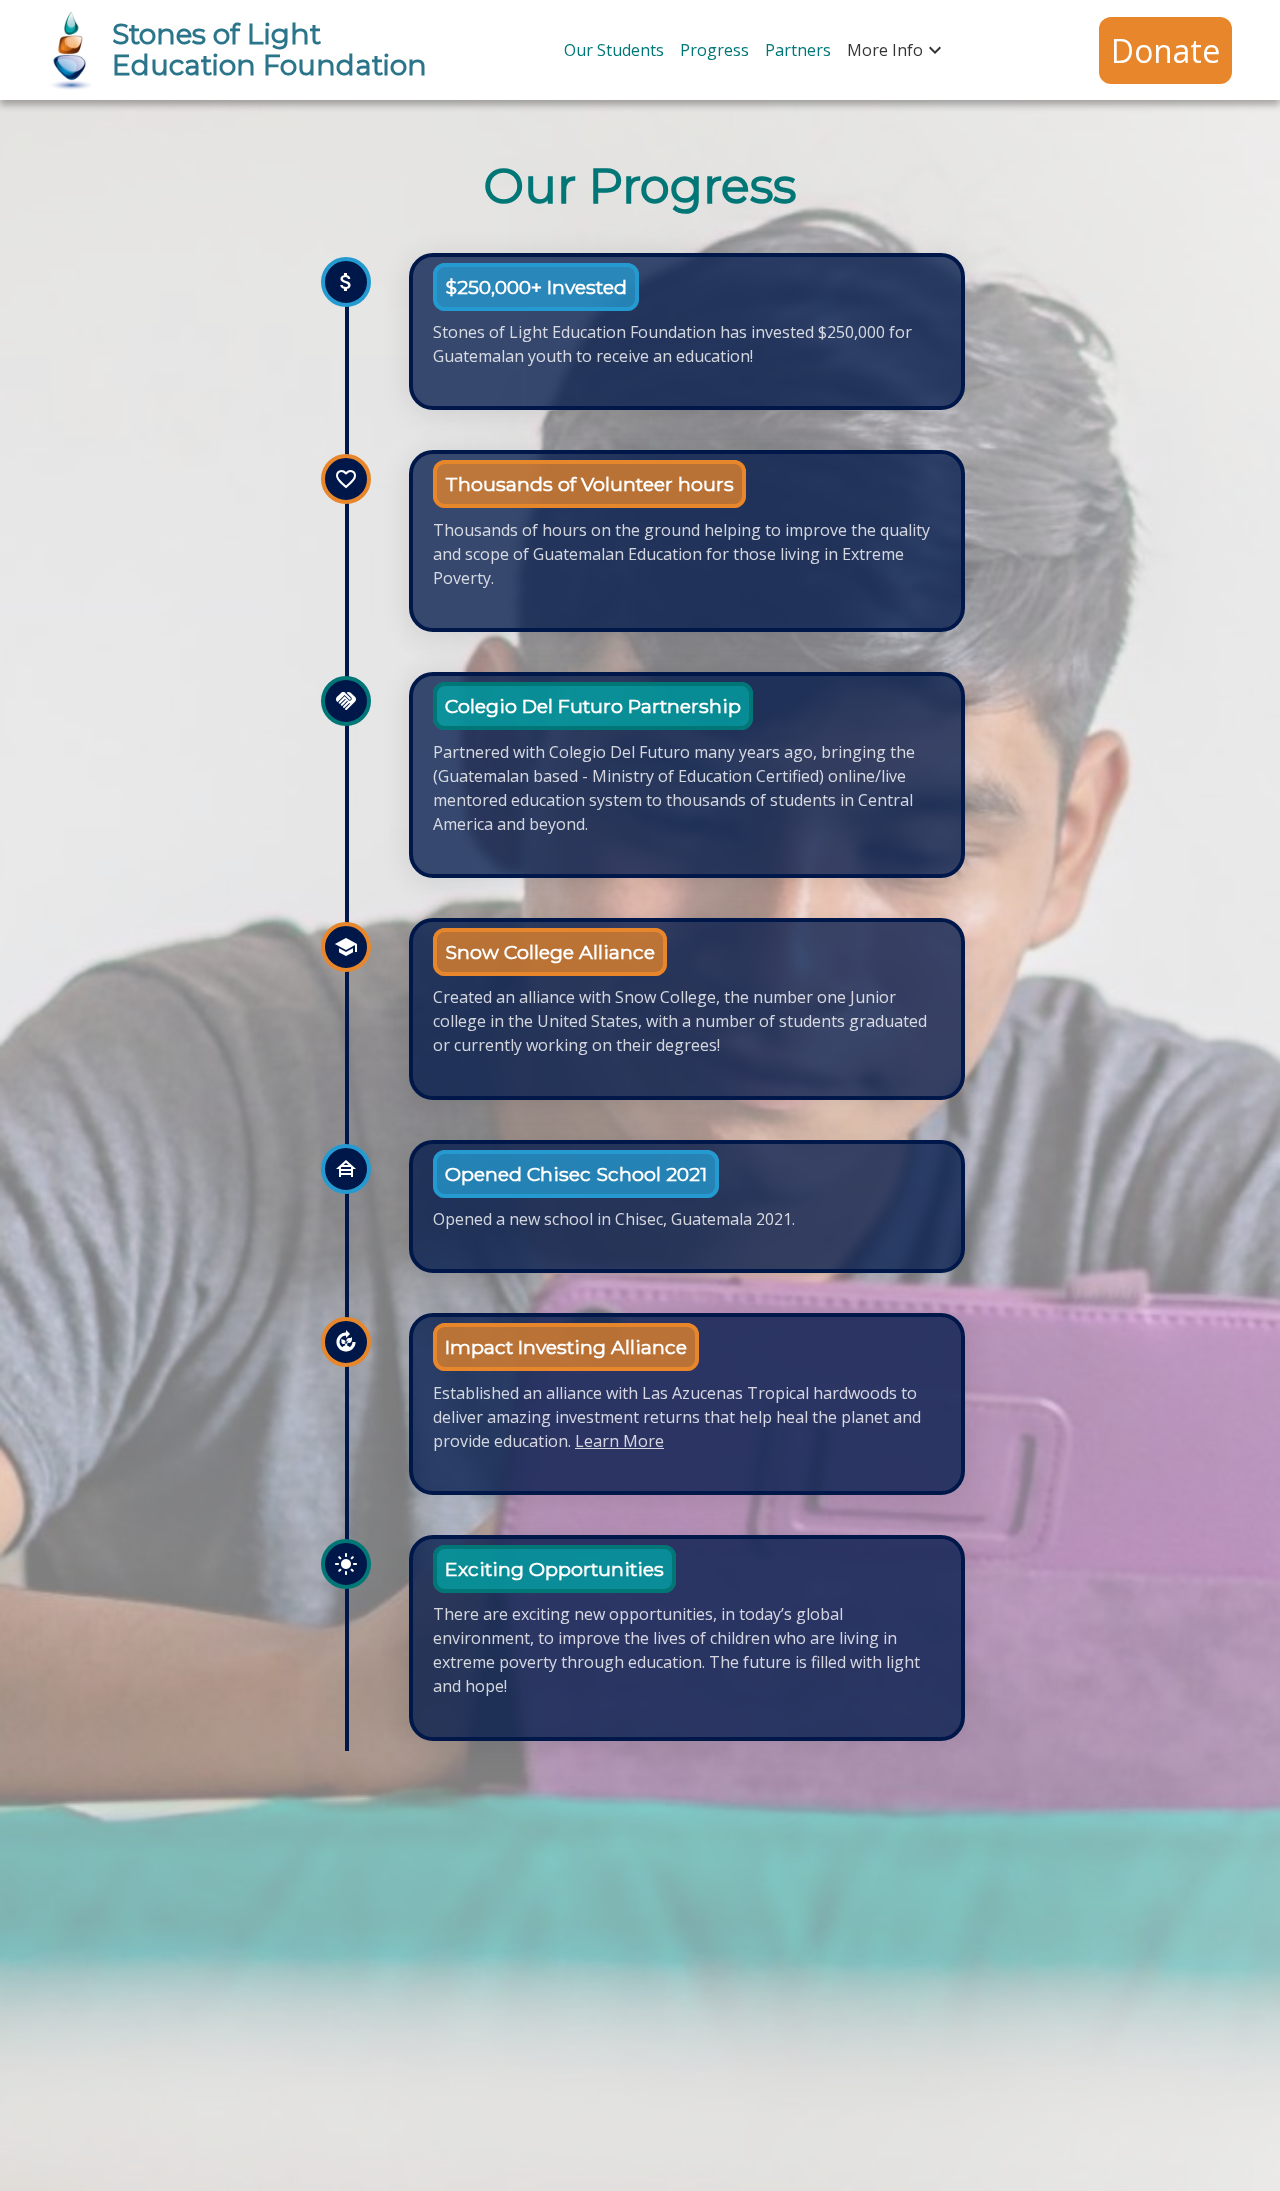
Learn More (619, 1441)
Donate (1165, 50)
